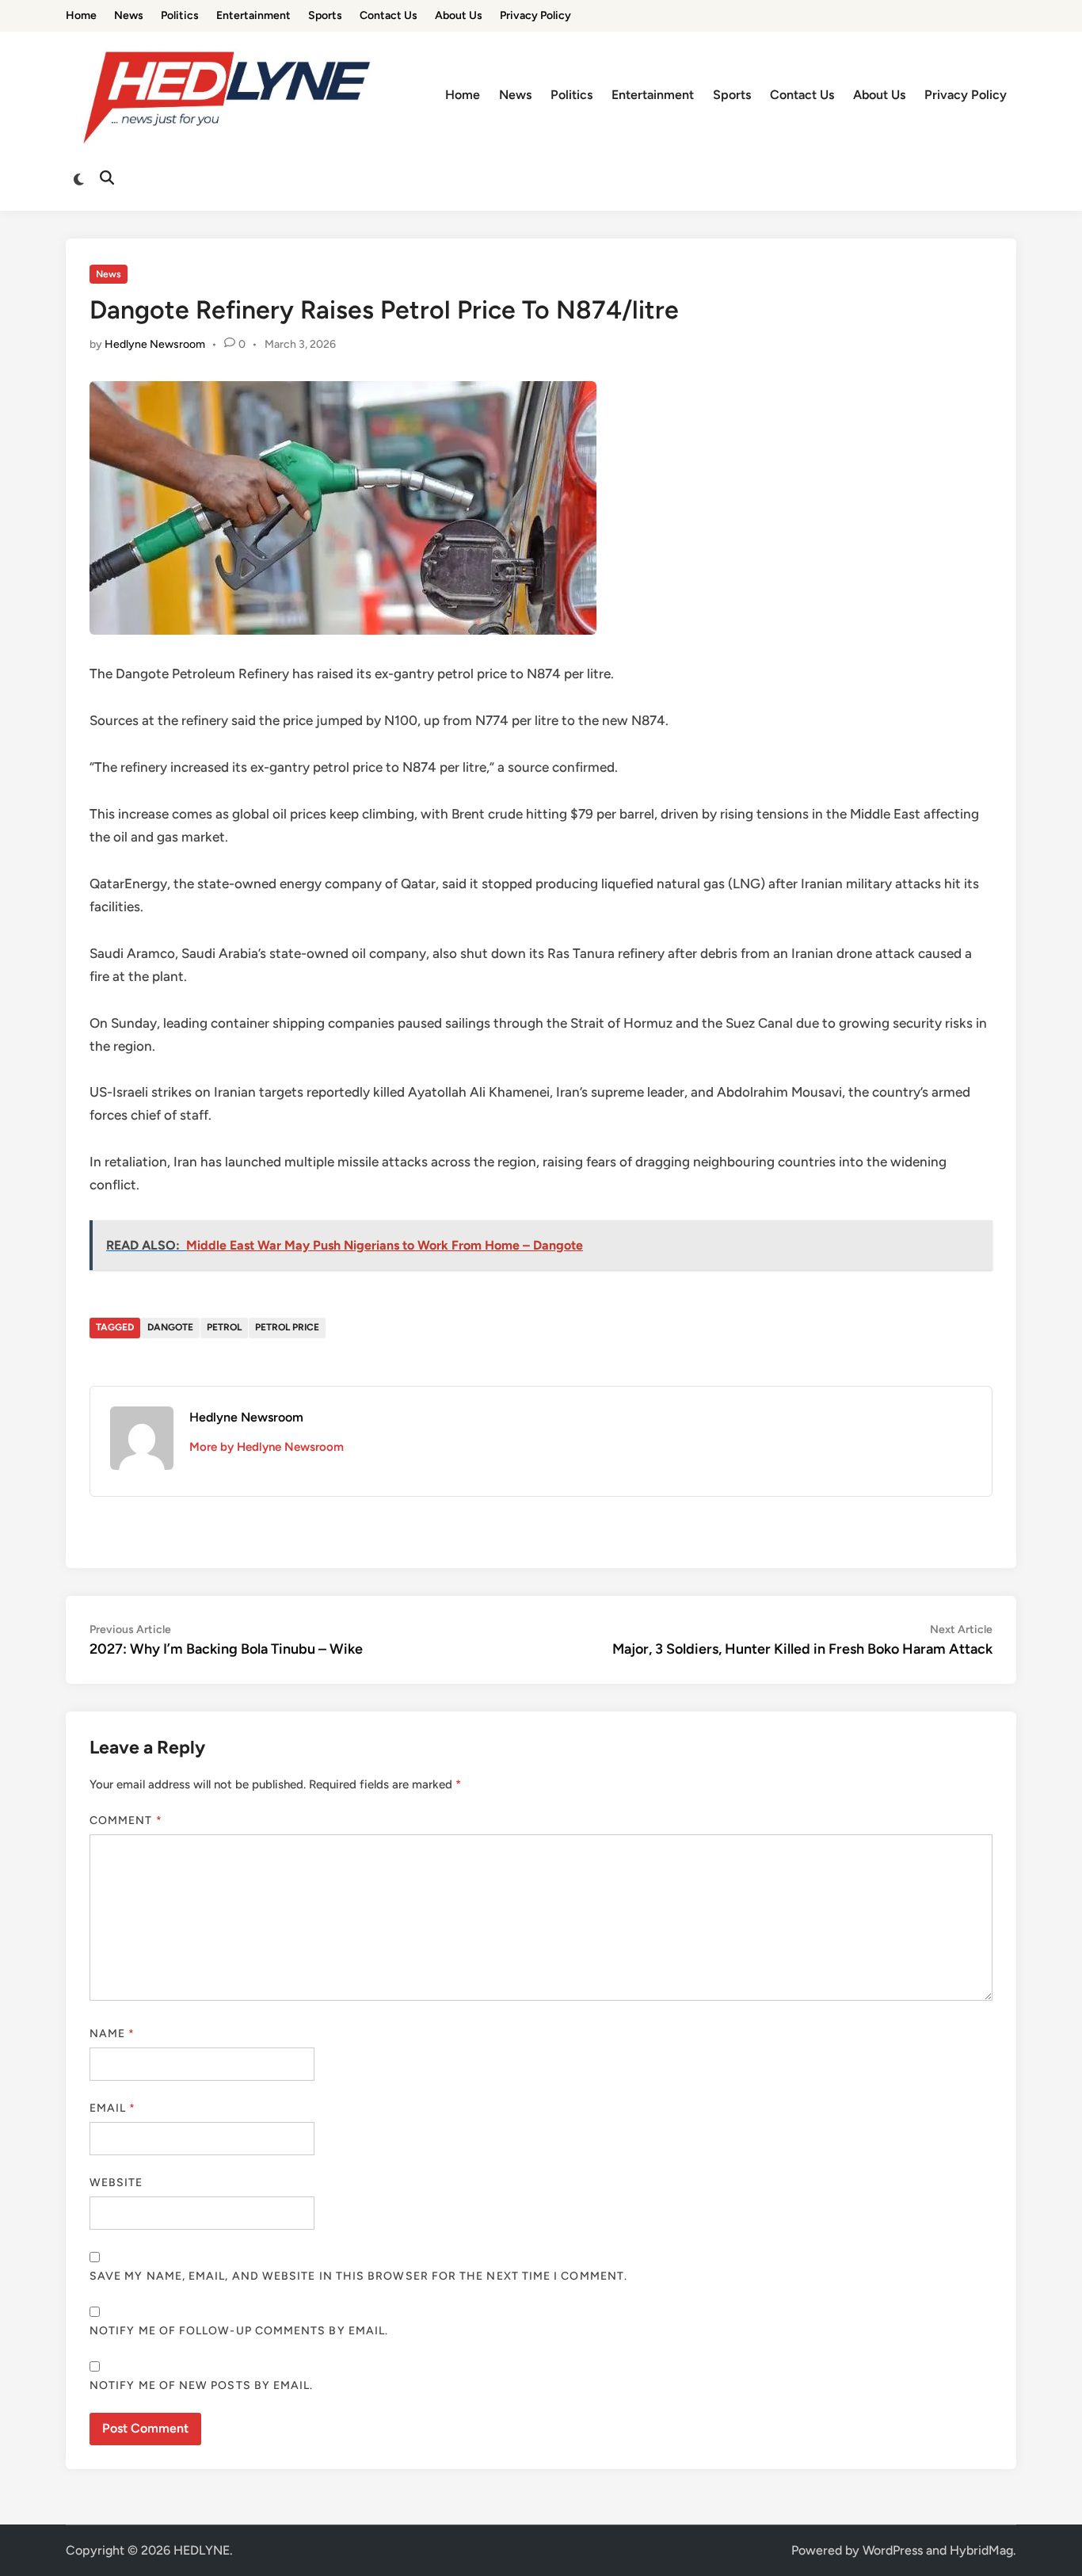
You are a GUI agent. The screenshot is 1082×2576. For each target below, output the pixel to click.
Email (113, 2108)
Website (116, 2183)
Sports (325, 15)
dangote (170, 1327)
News (129, 15)
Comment (126, 1820)
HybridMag (981, 2550)
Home (81, 15)
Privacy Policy (535, 15)
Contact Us (389, 15)
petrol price (287, 1327)
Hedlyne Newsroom (155, 344)
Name (112, 2034)
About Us (459, 15)
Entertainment (253, 15)
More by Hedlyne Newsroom (267, 1447)
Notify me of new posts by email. (202, 2385)
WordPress (893, 2550)
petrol (224, 1327)
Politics (180, 15)
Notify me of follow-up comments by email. (239, 2331)
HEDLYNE (202, 2550)
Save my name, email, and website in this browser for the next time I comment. (358, 2276)
